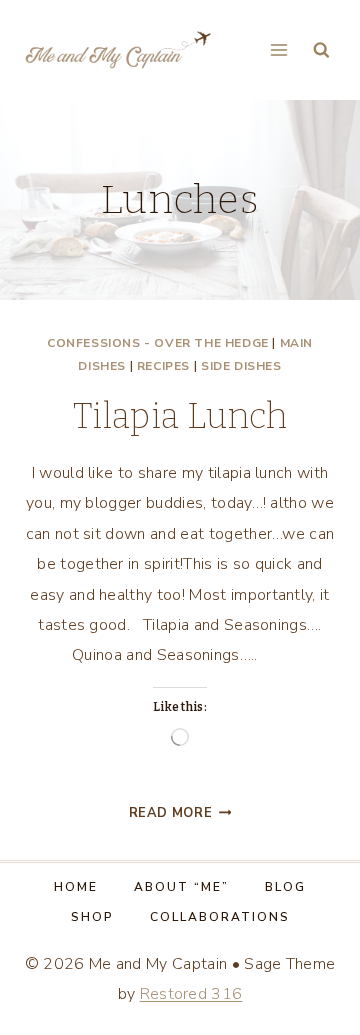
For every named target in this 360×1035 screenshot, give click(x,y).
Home (76, 887)
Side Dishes (241, 366)
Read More (180, 813)
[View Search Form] (321, 50)
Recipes (163, 366)
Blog (285, 887)
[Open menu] (278, 49)
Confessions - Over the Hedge (158, 343)
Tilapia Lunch (180, 416)
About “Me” (181, 887)
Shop (92, 917)
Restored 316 (191, 994)
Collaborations (220, 917)
